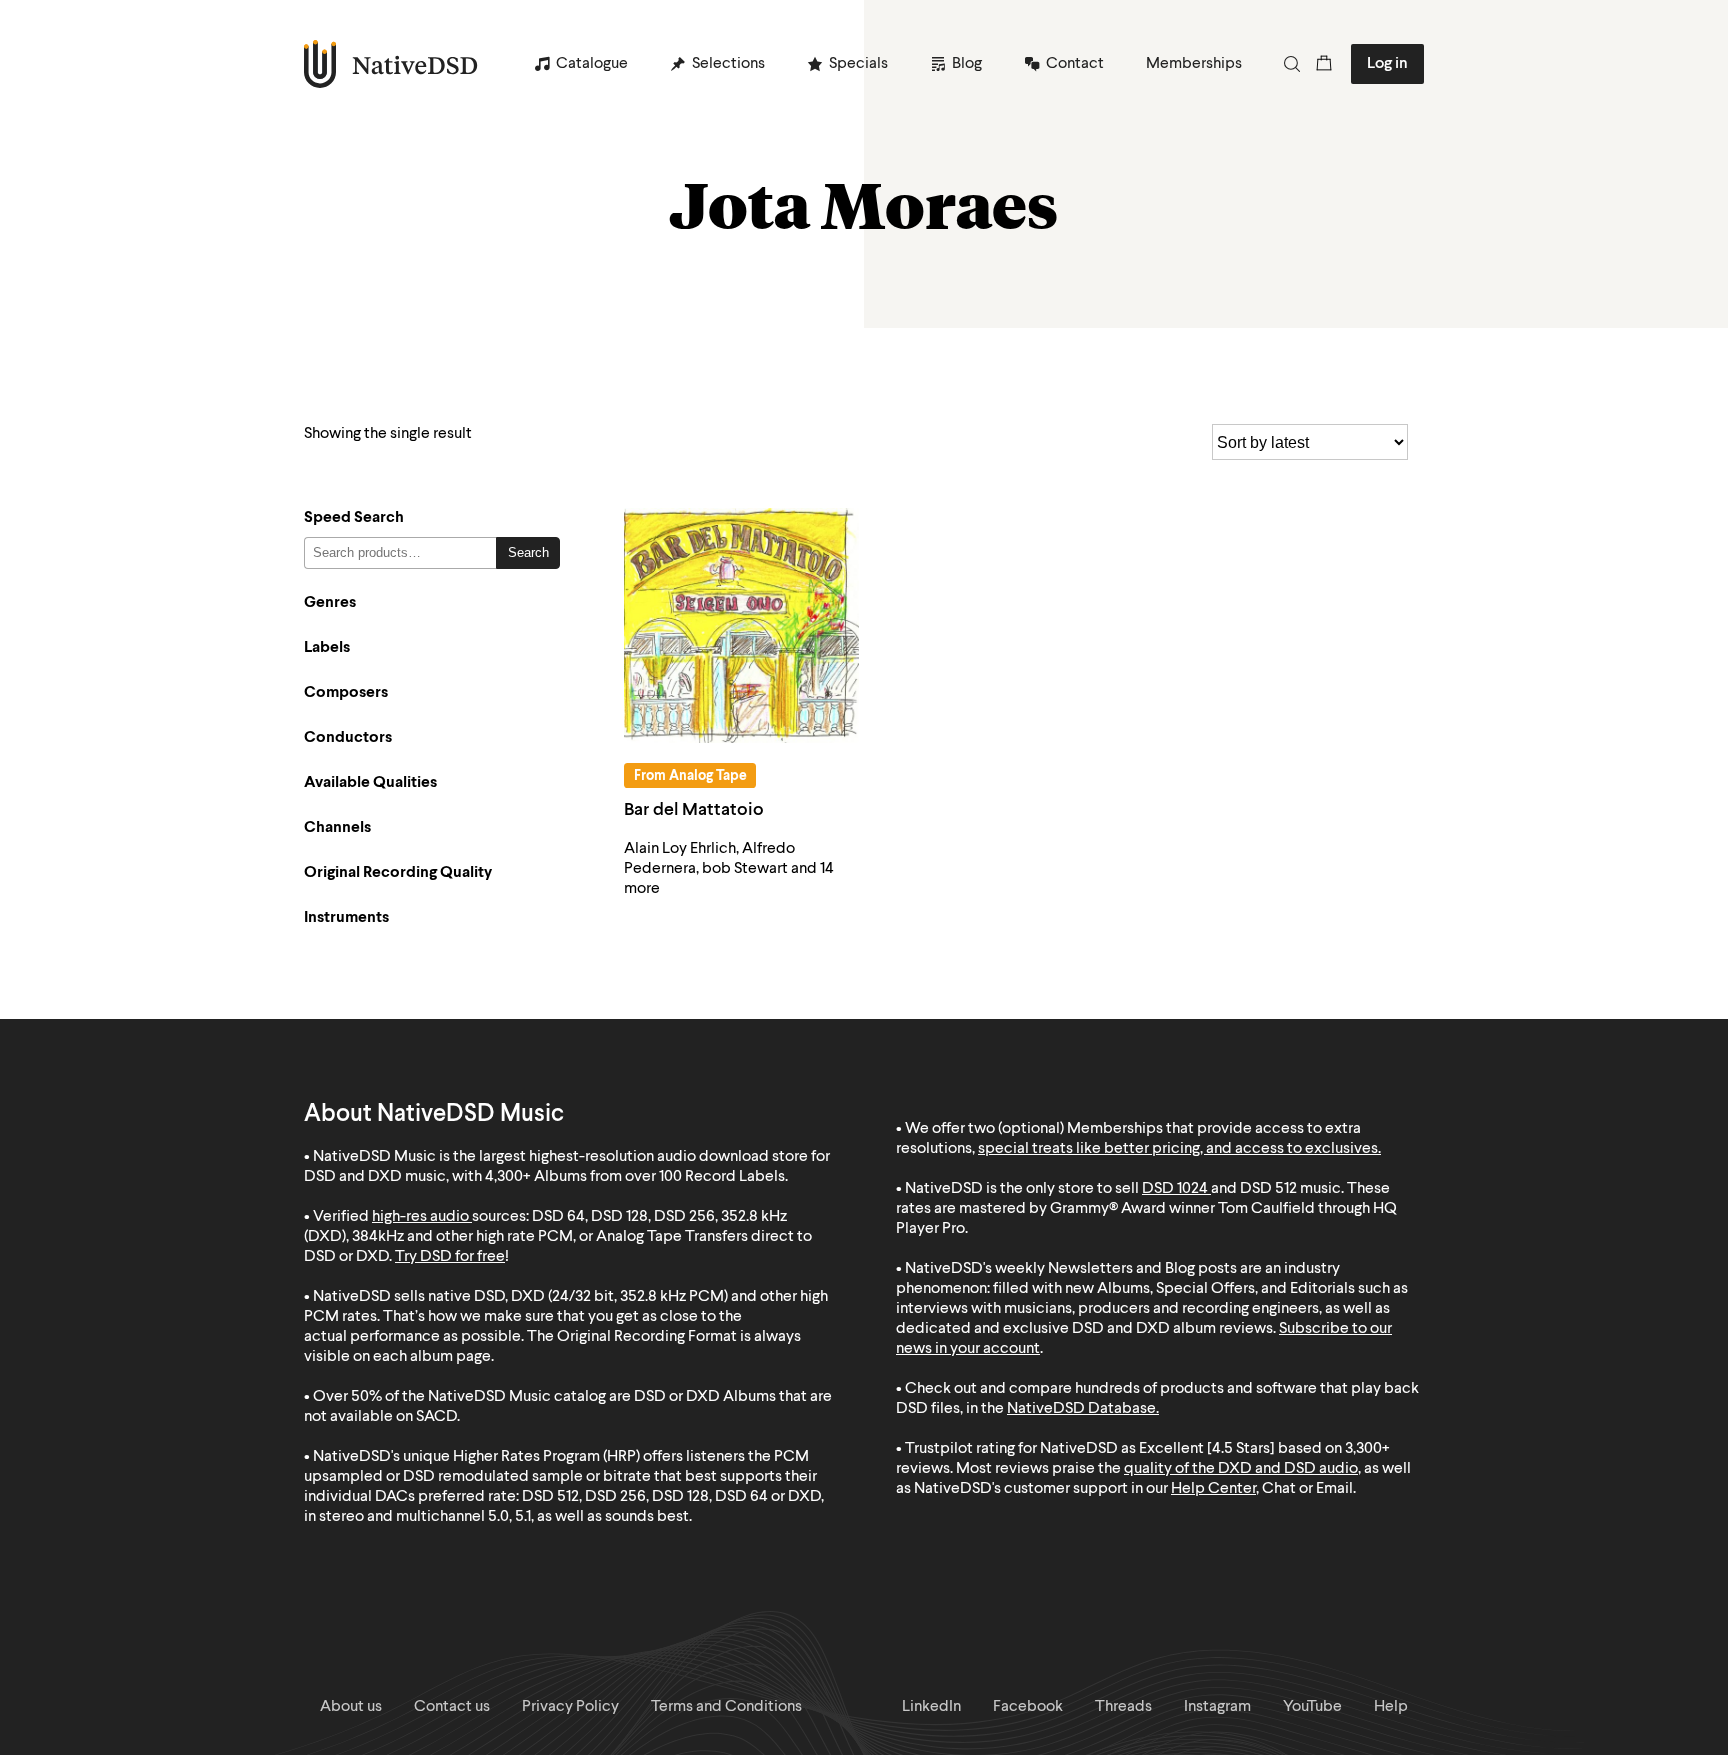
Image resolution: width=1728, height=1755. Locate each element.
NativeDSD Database (1081, 1409)
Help (1391, 1707)
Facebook (1028, 1707)
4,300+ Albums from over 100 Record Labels (635, 1177)
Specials (858, 64)
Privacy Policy (570, 1707)
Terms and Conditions (726, 1707)
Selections (728, 64)
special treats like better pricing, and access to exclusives (1178, 1149)
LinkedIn (931, 1707)
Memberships (1194, 64)
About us (351, 1707)
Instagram (1217, 1707)
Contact (1075, 64)
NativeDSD (391, 64)
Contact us (452, 1707)
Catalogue (592, 64)
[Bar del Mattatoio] (741, 625)
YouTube (1312, 1707)
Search (528, 552)
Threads (1123, 1707)
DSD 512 (1268, 1189)
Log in (1387, 64)
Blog (967, 64)
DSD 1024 (1175, 1189)
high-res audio (420, 1217)
